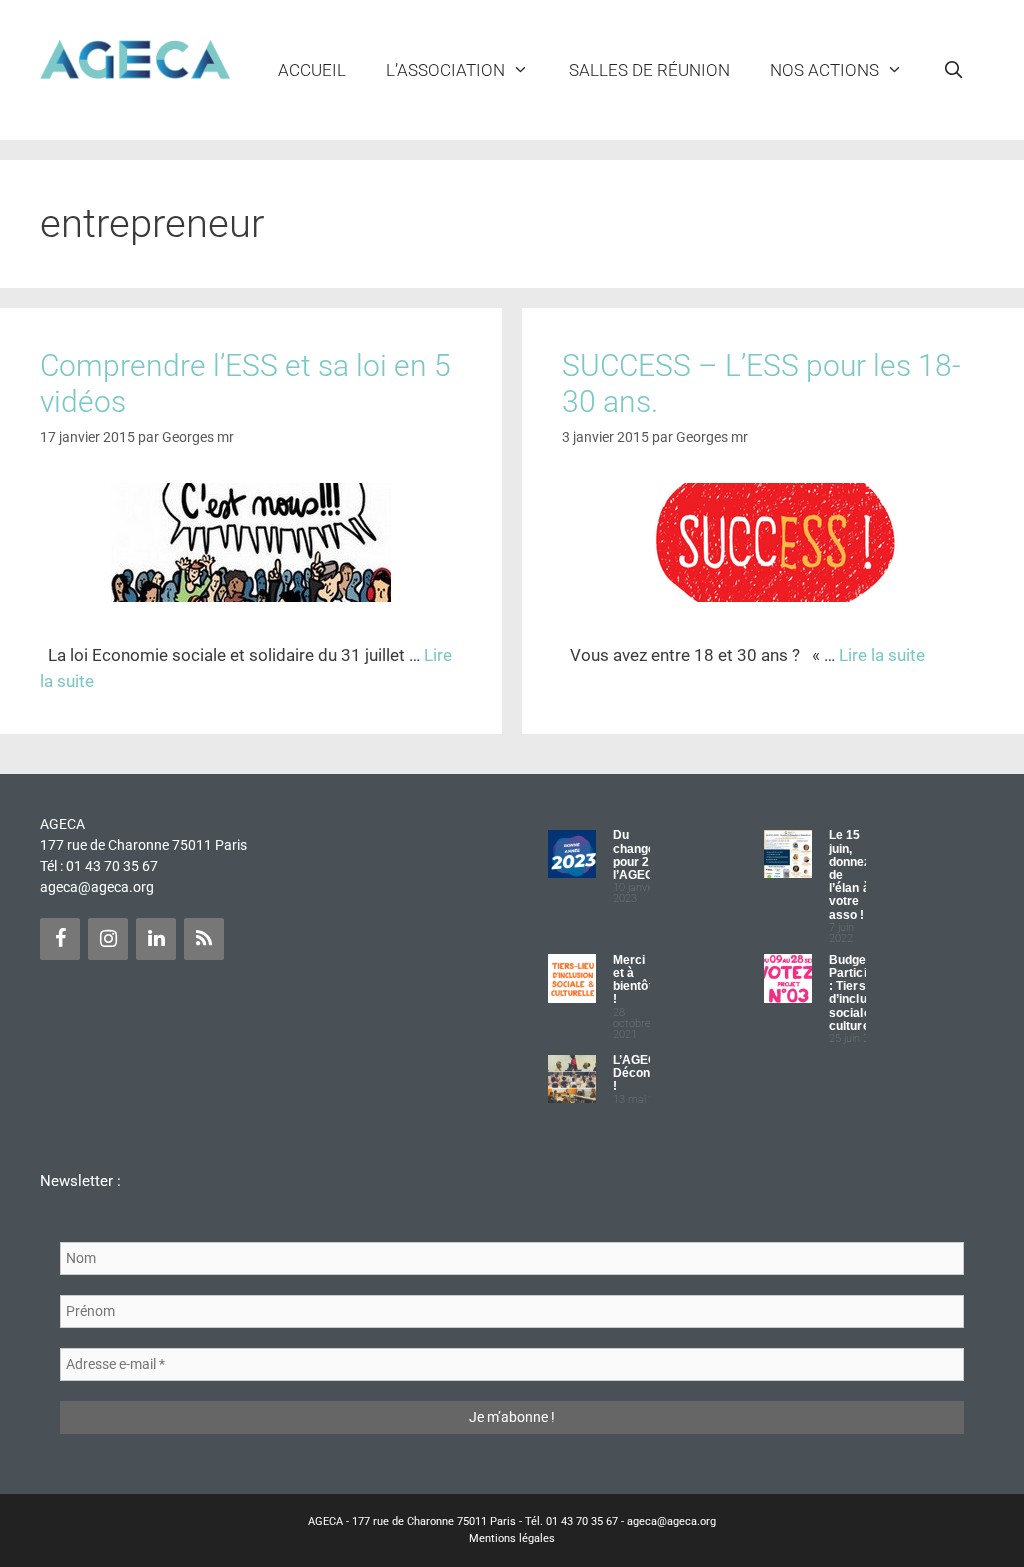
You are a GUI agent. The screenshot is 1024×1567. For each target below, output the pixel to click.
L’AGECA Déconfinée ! (646, 1073)
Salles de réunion (649, 70)
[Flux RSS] (204, 939)
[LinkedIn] (156, 939)
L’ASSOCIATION (445, 70)
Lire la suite (882, 655)
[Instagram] (108, 939)
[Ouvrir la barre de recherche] (953, 70)
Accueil (312, 70)
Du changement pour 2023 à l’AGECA (649, 855)
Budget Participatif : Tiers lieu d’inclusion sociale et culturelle (860, 993)
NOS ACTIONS (824, 70)
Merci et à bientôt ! (633, 980)
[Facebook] (60, 939)
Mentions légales (512, 1538)
